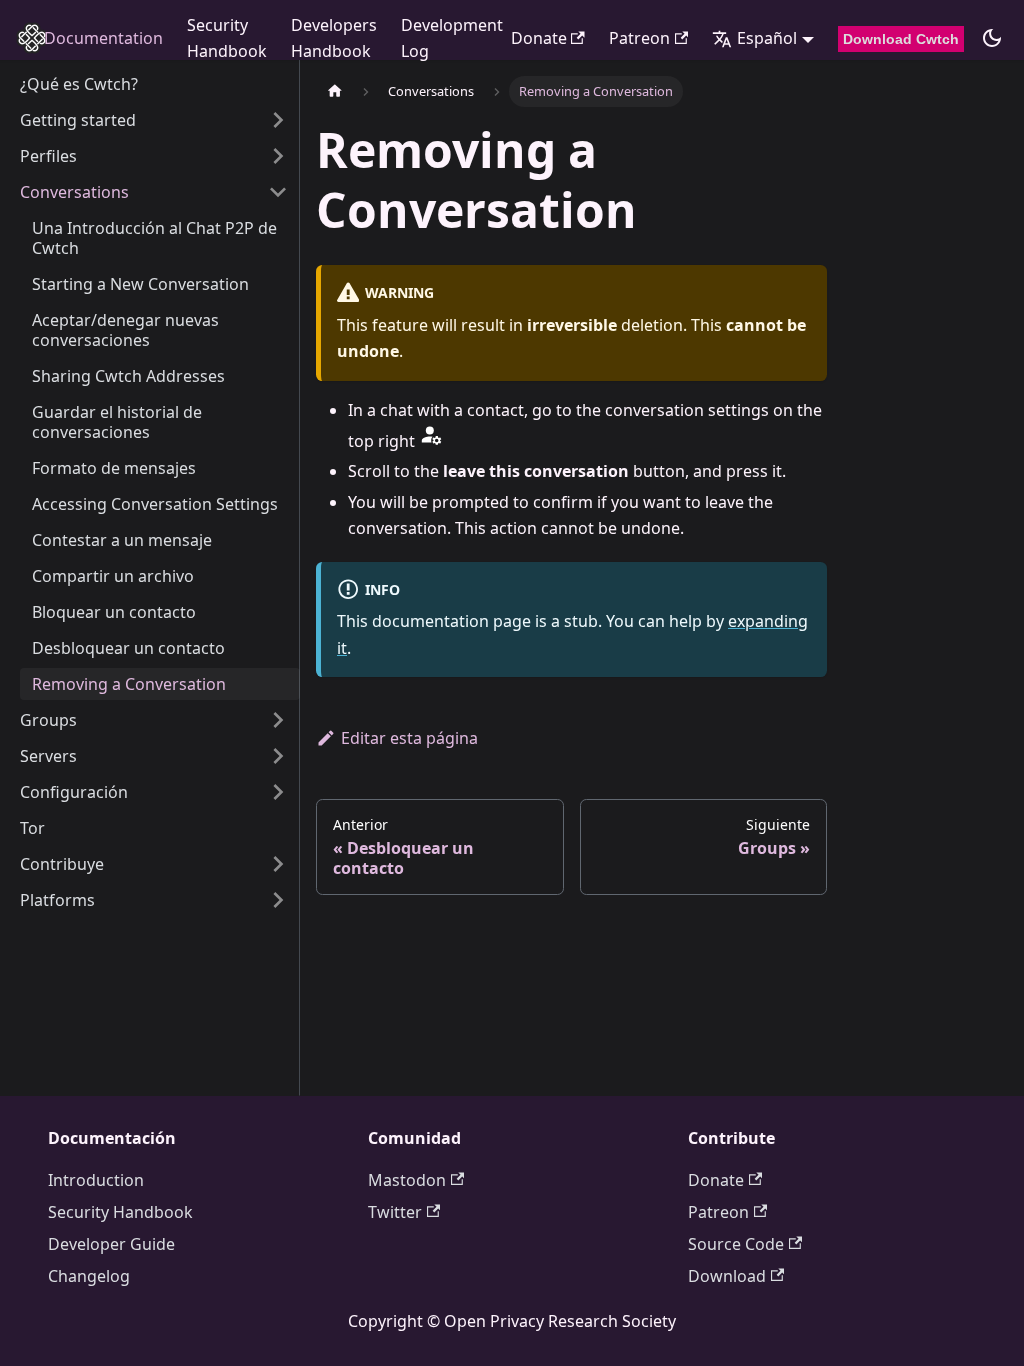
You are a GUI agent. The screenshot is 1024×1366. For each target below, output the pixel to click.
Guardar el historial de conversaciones (117, 422)
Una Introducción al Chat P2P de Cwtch (154, 238)
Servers (48, 756)
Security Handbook (227, 38)
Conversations (74, 192)
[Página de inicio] (335, 91)
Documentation (103, 38)
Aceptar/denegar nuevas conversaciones (125, 330)
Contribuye (62, 864)
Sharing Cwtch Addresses (128, 376)
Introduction (96, 1180)
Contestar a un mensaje (122, 540)
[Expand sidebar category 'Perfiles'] (278, 156)
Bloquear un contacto (114, 612)
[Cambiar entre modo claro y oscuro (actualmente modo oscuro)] (992, 38)
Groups (48, 720)
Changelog (89, 1276)
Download (727, 1276)
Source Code (736, 1244)
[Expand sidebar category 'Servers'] (278, 756)
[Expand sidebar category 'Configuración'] (278, 792)
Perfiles (48, 156)
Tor (32, 828)
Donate (539, 38)
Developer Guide (111, 1244)
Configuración (74, 792)
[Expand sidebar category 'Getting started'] (278, 120)
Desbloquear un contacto (128, 648)
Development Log (452, 38)
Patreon (639, 38)
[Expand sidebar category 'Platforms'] (278, 900)
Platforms (57, 900)
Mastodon (407, 1180)
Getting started (78, 120)
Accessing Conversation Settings (155, 504)
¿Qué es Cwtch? (79, 84)
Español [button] (767, 38)
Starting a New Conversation (140, 284)
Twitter (395, 1212)
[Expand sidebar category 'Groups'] (278, 720)
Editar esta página (409, 738)
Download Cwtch (901, 39)
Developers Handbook (334, 38)
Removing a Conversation (129, 684)
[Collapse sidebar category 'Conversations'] (278, 192)
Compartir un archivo (113, 576)
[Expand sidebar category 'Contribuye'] (278, 864)
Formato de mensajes (114, 468)
